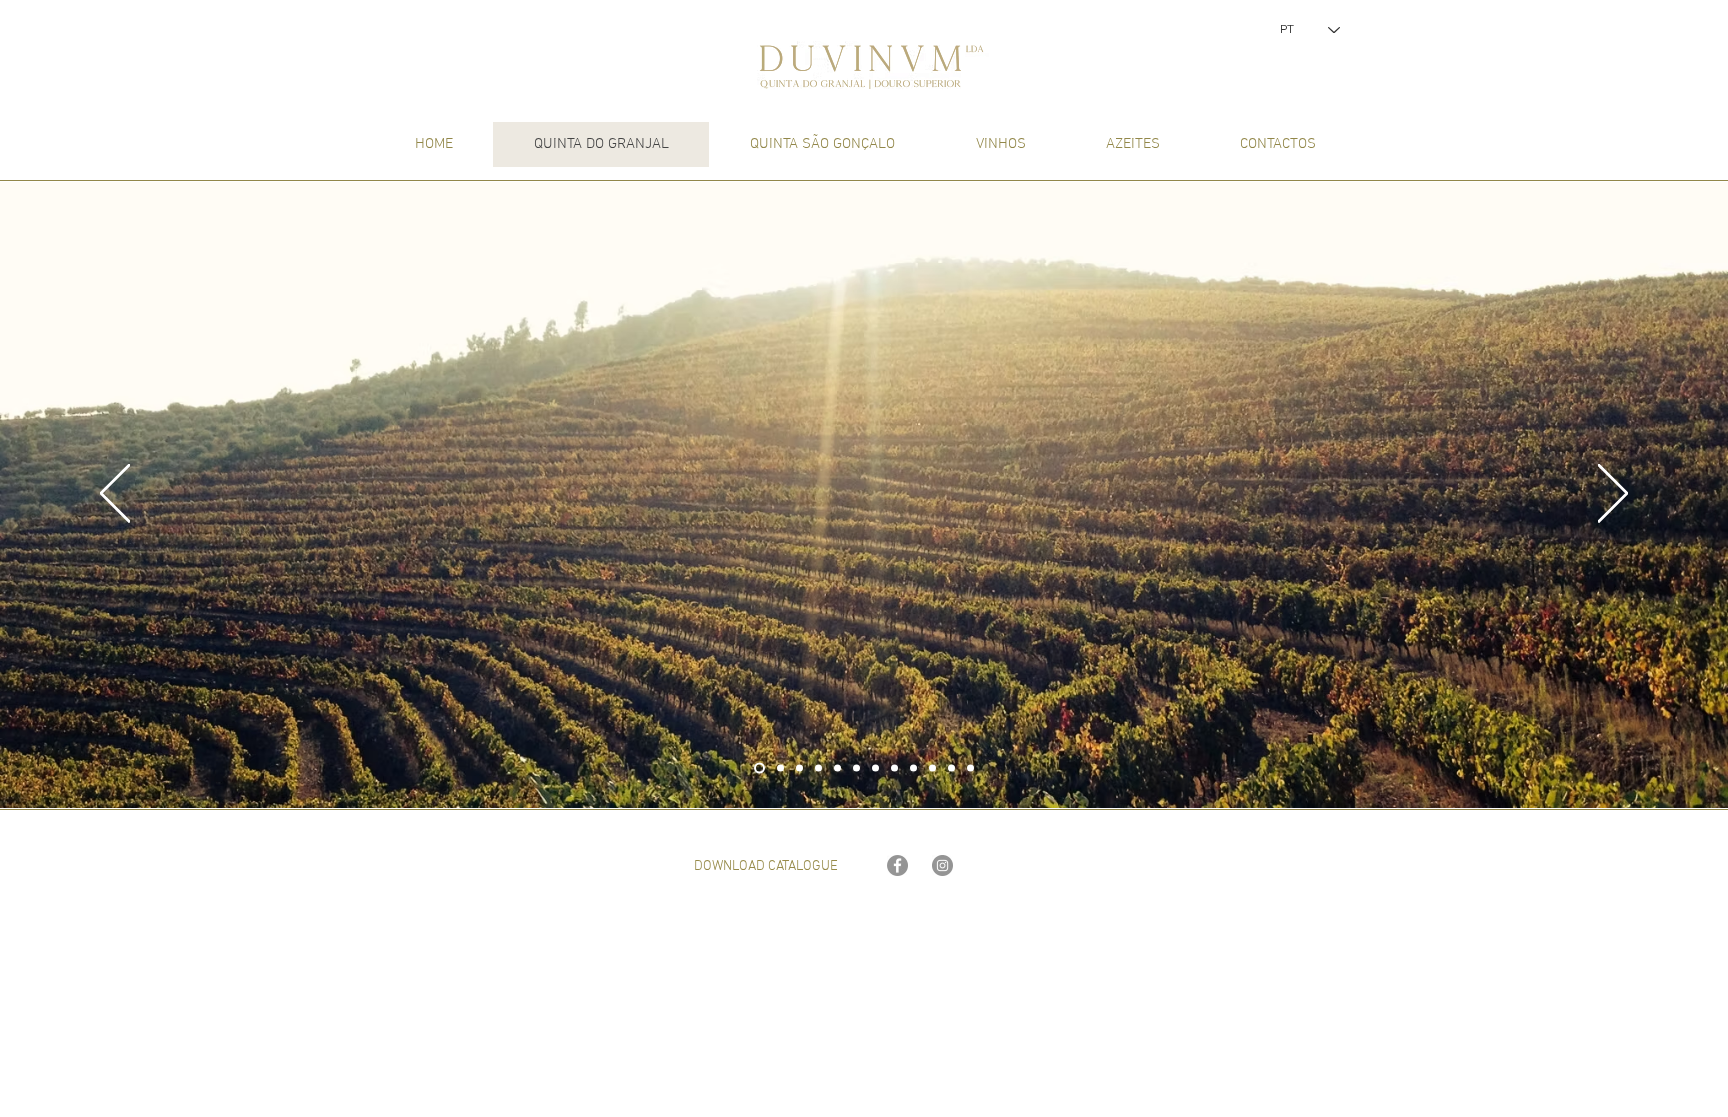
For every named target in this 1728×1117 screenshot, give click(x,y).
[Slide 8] (894, 768)
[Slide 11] (951, 768)
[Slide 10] (932, 768)
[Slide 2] (780, 768)
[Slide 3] (799, 768)
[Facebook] (897, 865)
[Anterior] (115, 495)
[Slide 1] (759, 768)
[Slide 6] (856, 768)
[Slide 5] (837, 768)
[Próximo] (1613, 495)
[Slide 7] (875, 768)
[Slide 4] (818, 768)
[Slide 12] (970, 768)
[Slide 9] (913, 768)
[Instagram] (942, 865)
